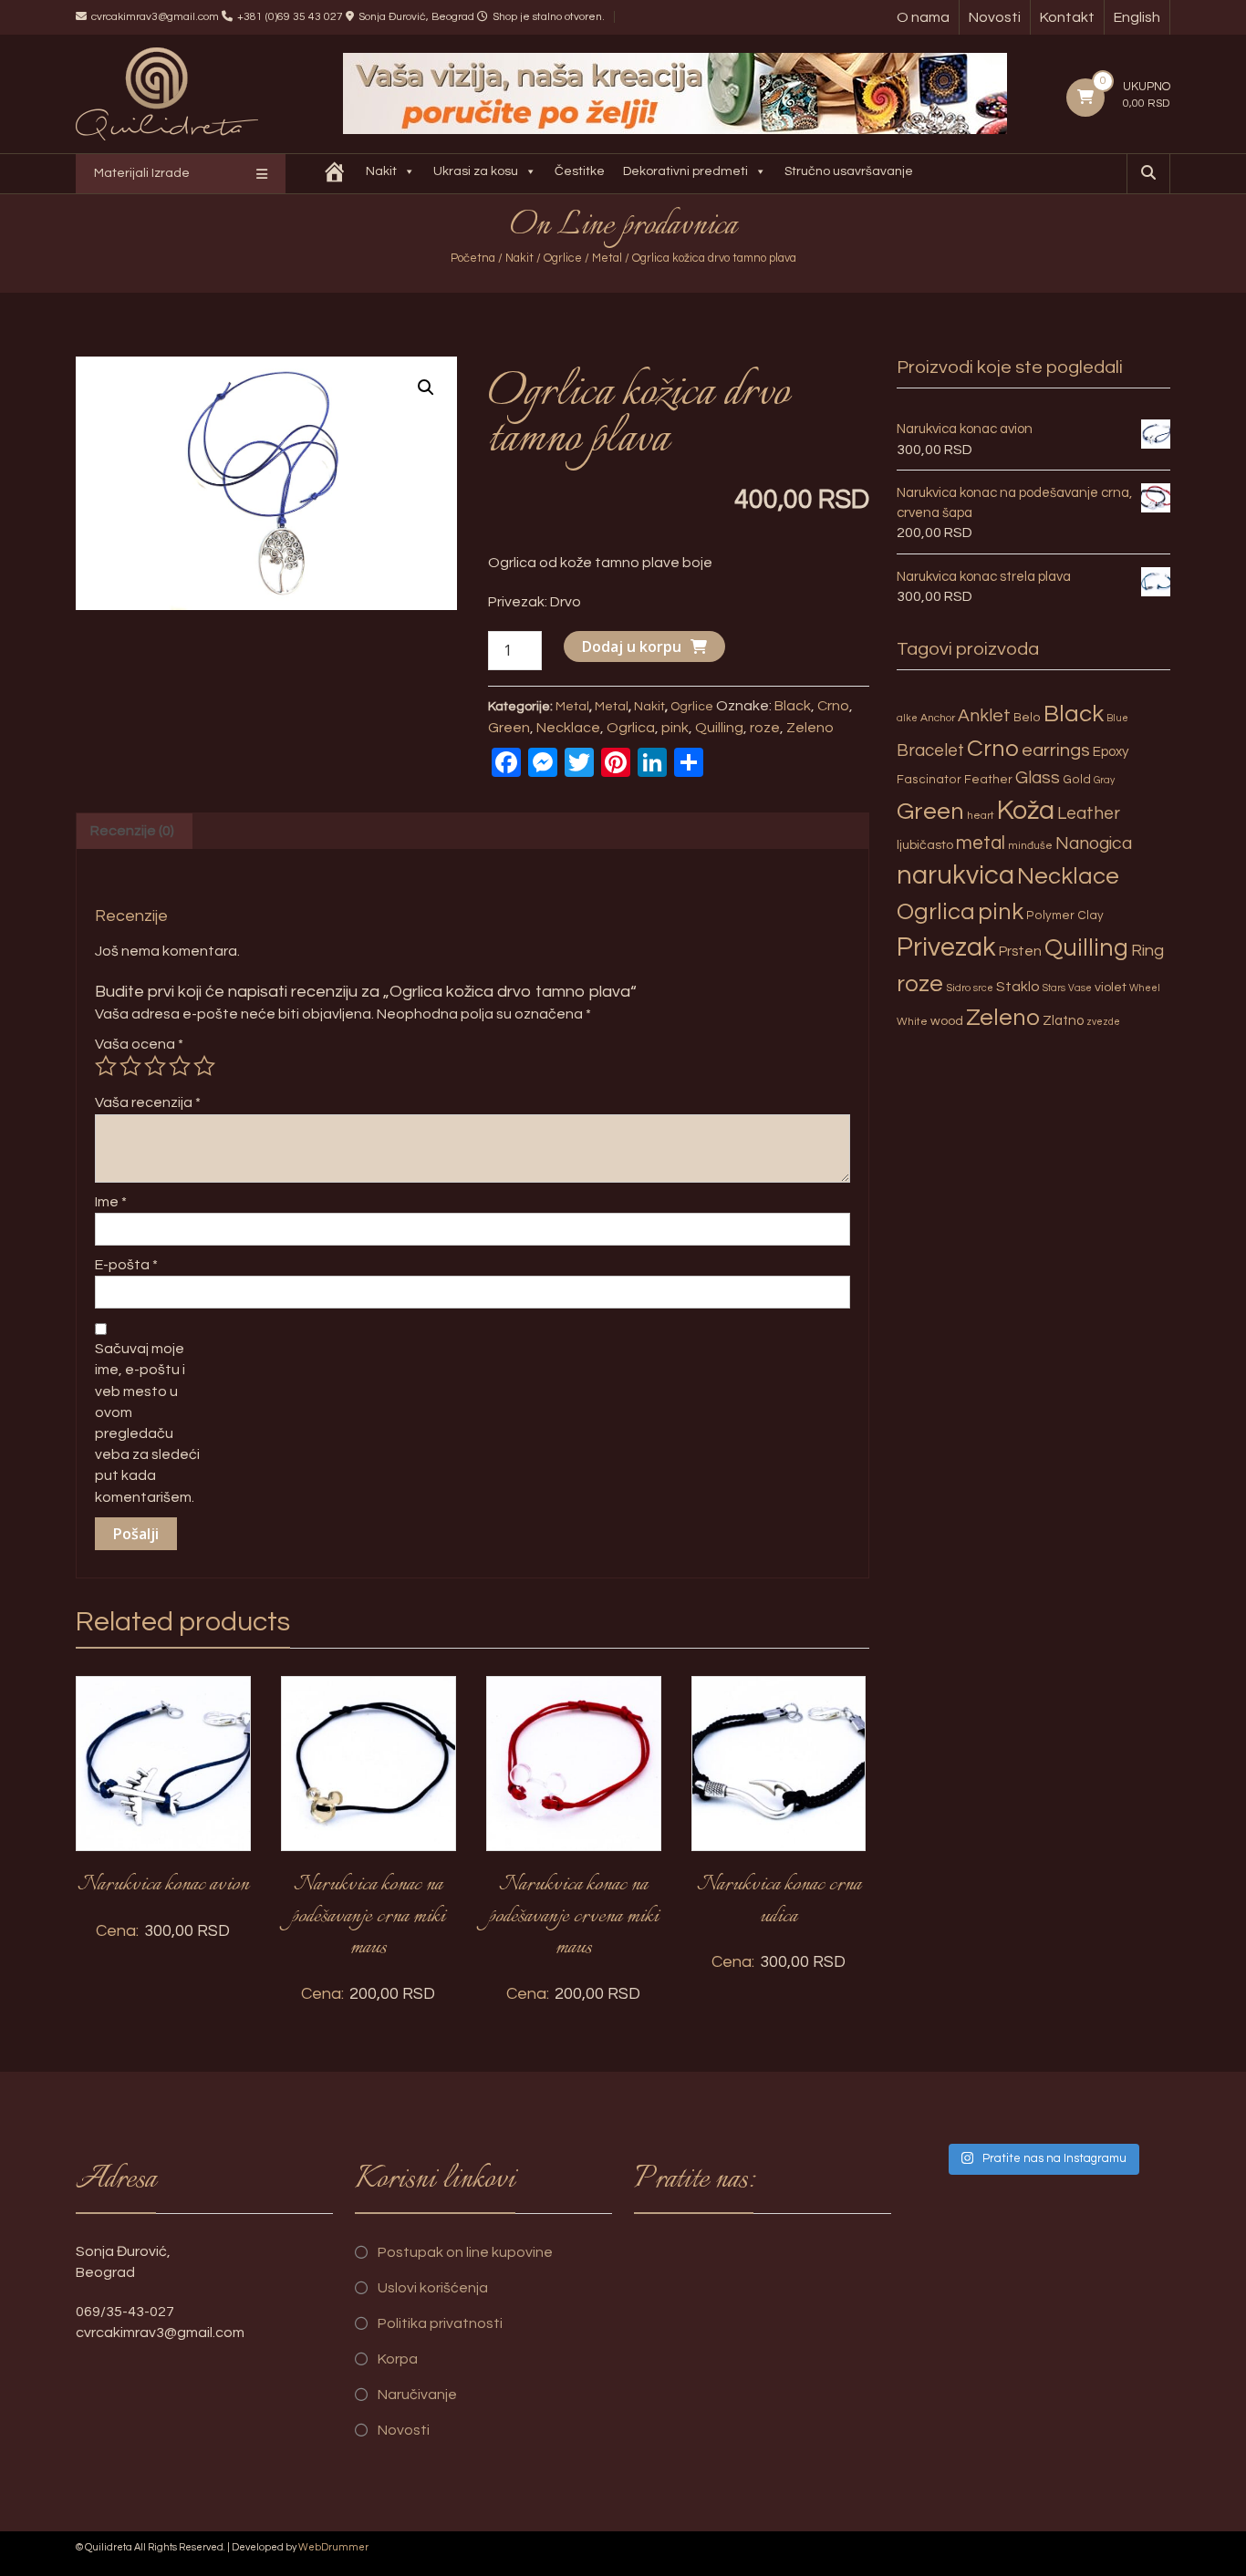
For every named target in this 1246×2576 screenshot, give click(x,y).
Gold (1077, 780)
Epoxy (1111, 752)
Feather (988, 780)
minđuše (1030, 846)
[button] (426, 388)
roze (765, 728)
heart (981, 816)
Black (793, 706)
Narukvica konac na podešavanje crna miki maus (368, 1916)
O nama (923, 17)
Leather (1089, 813)
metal (981, 843)
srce (983, 988)
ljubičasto (925, 845)
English (1137, 17)
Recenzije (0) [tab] (132, 831)
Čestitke (580, 171)
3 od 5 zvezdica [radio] (155, 1066)
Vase (1080, 988)
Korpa (398, 2359)
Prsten (1020, 951)
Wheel (1145, 988)
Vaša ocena (139, 1044)
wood (947, 1021)
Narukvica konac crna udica (779, 1901)
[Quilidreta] (335, 174)
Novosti (995, 17)
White (912, 1022)
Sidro (958, 988)
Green (509, 728)
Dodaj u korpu (632, 647)
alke (907, 718)
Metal (607, 258)
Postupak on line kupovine (465, 2252)
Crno (833, 706)
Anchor (938, 718)
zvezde (1103, 1022)
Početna (473, 258)
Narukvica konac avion (163, 1885)
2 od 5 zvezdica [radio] (130, 1066)
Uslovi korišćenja (433, 2288)
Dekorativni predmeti (685, 171)
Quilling (719, 728)
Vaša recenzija (148, 1102)
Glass (1038, 778)
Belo (1027, 718)
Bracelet (930, 751)
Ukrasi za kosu (476, 171)
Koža (1026, 811)
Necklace (568, 728)
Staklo (1018, 987)
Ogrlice (563, 258)
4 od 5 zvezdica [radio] (180, 1066)
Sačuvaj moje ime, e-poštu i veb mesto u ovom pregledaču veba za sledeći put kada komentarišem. (147, 1422)
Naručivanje (417, 2395)
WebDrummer (333, 2547)
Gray (1104, 780)
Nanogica (1094, 843)
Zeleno (810, 728)
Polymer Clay (1065, 916)
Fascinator (929, 780)
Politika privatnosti (440, 2323)
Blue (1117, 718)
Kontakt (1067, 17)
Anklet (984, 716)
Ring (1147, 951)
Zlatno (1063, 1021)
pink (675, 728)
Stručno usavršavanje (849, 171)
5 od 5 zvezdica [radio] (204, 1066)
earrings (1056, 750)
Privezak (946, 947)
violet (1111, 987)
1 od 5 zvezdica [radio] (106, 1066)
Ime (111, 1202)
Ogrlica (631, 728)
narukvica (955, 875)
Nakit (381, 171)
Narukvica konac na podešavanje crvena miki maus (573, 1916)
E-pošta (126, 1265)
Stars (1054, 988)
